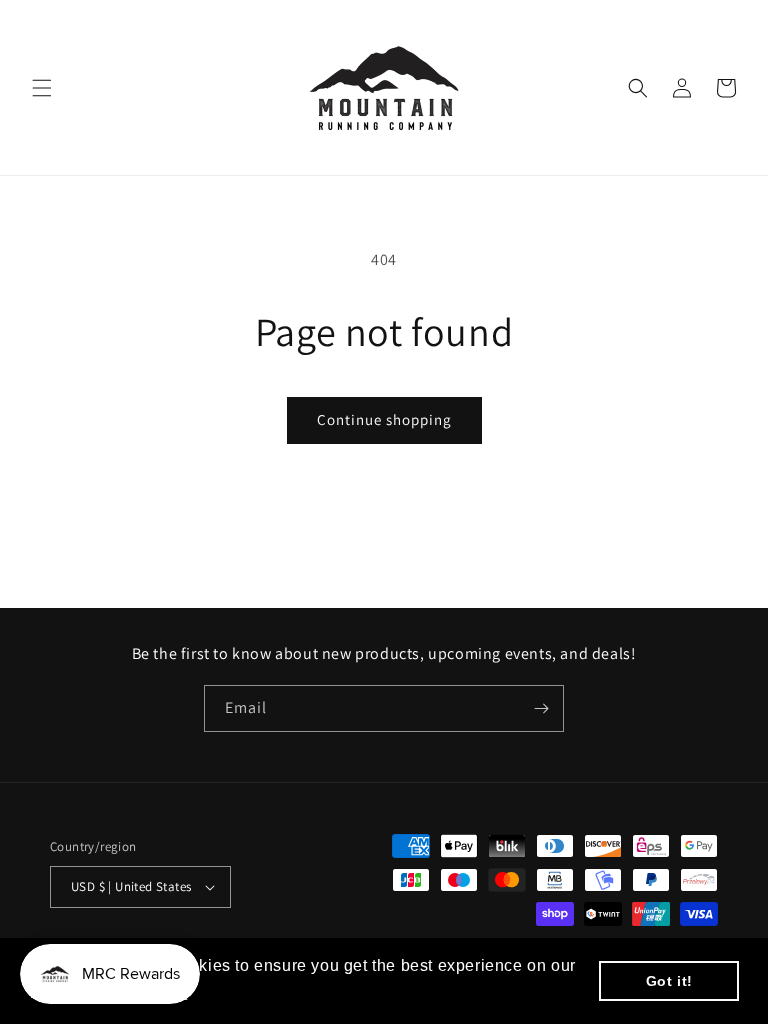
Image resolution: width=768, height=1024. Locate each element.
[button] (42, 88)
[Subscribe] (541, 708)
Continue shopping (384, 419)
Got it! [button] (669, 981)
